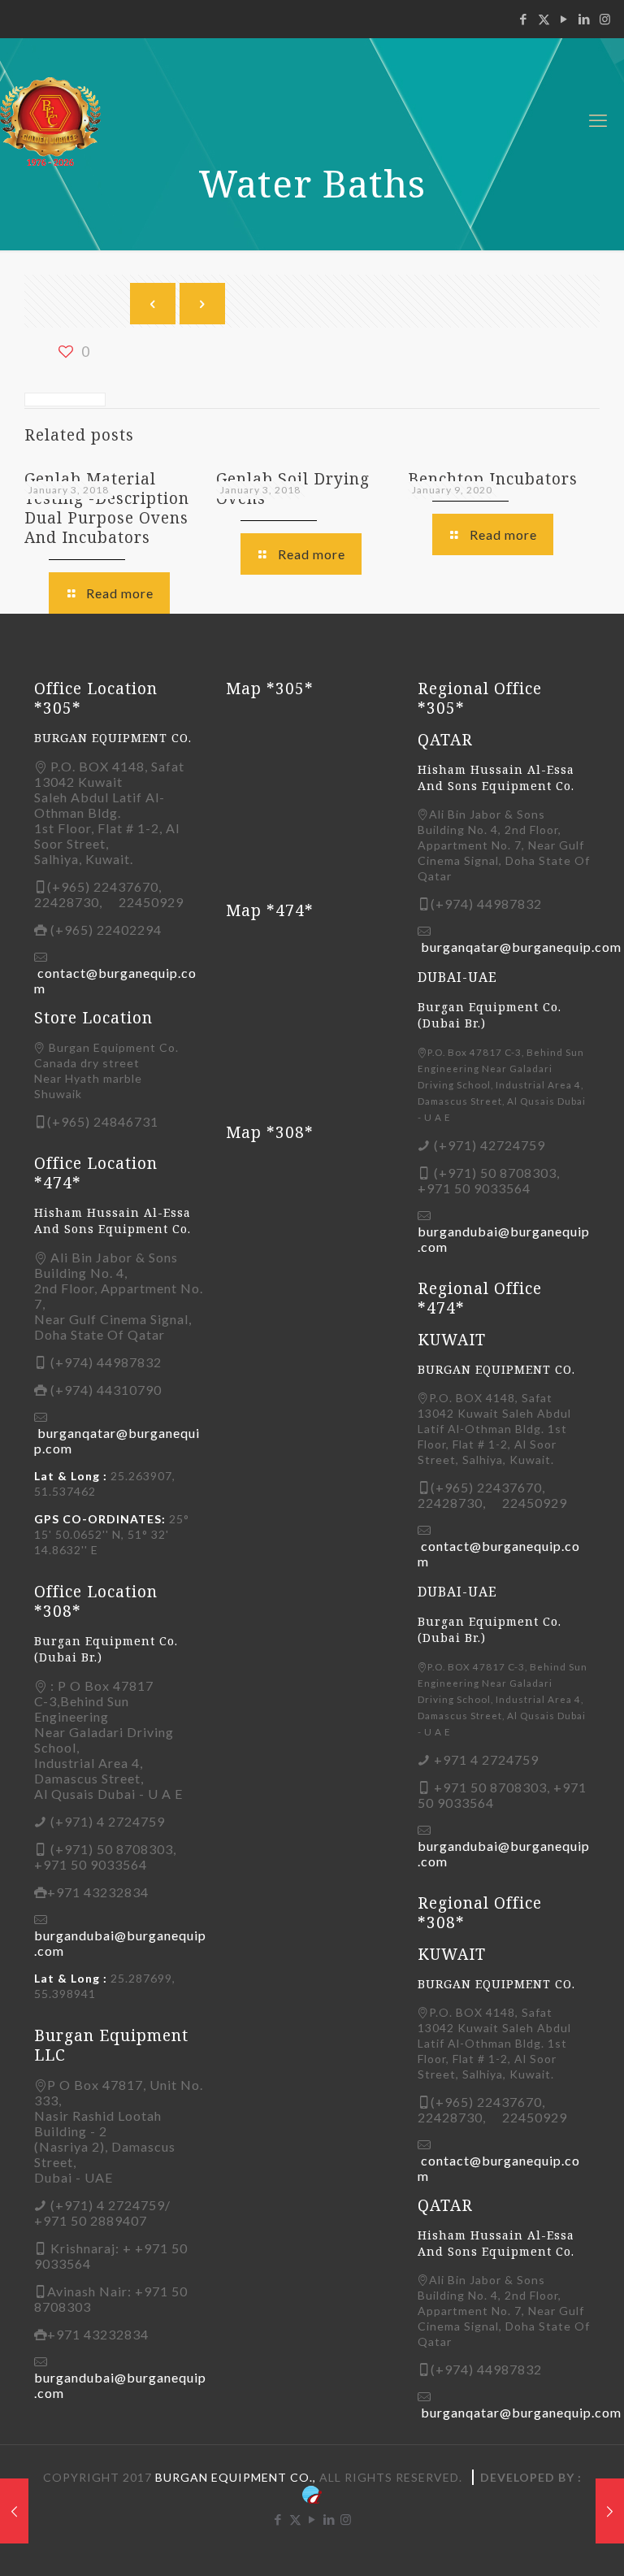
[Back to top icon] (546, 2543)
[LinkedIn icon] (585, 19)
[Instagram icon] (605, 19)
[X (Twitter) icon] (544, 19)
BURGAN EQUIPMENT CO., (236, 2477)
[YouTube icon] (564, 19)
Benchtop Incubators (493, 479)
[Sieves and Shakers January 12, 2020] (610, 2511)
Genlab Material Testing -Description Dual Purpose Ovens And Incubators (107, 508)
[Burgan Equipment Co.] (72, 120)
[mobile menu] (598, 120)
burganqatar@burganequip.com (521, 947)
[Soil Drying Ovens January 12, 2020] (14, 2511)
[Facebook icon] (524, 19)
